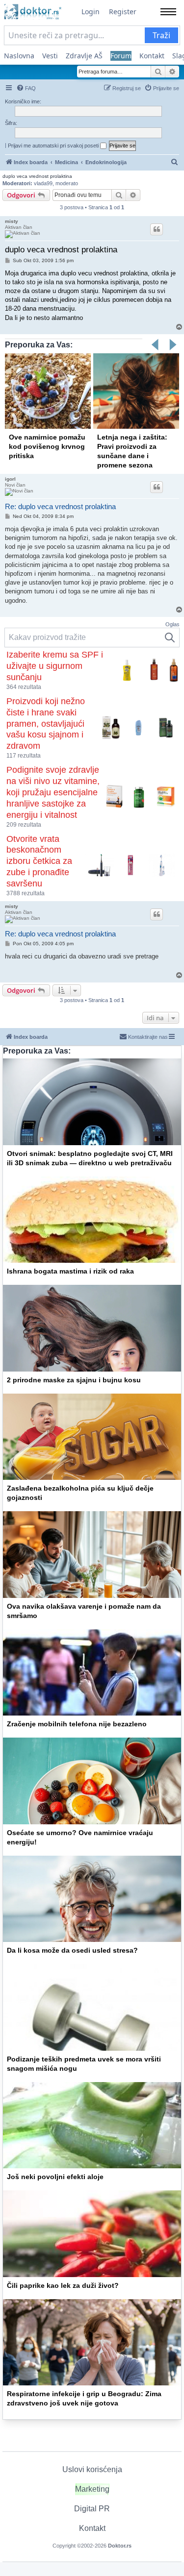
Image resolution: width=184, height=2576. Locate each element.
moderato (67, 183)
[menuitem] (26, 88)
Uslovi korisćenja (92, 2469)
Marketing (92, 2489)
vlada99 (43, 183)
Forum (121, 56)
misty (12, 221)
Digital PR (92, 2509)
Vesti (50, 56)
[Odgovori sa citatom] (157, 229)
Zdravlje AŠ (84, 56)
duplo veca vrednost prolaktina (37, 176)
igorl (10, 479)
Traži (161, 35)
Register (123, 12)
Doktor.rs (120, 2546)
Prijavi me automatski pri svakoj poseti (54, 146)
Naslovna (19, 56)
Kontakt (152, 56)
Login (91, 12)
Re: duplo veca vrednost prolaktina (60, 506)
